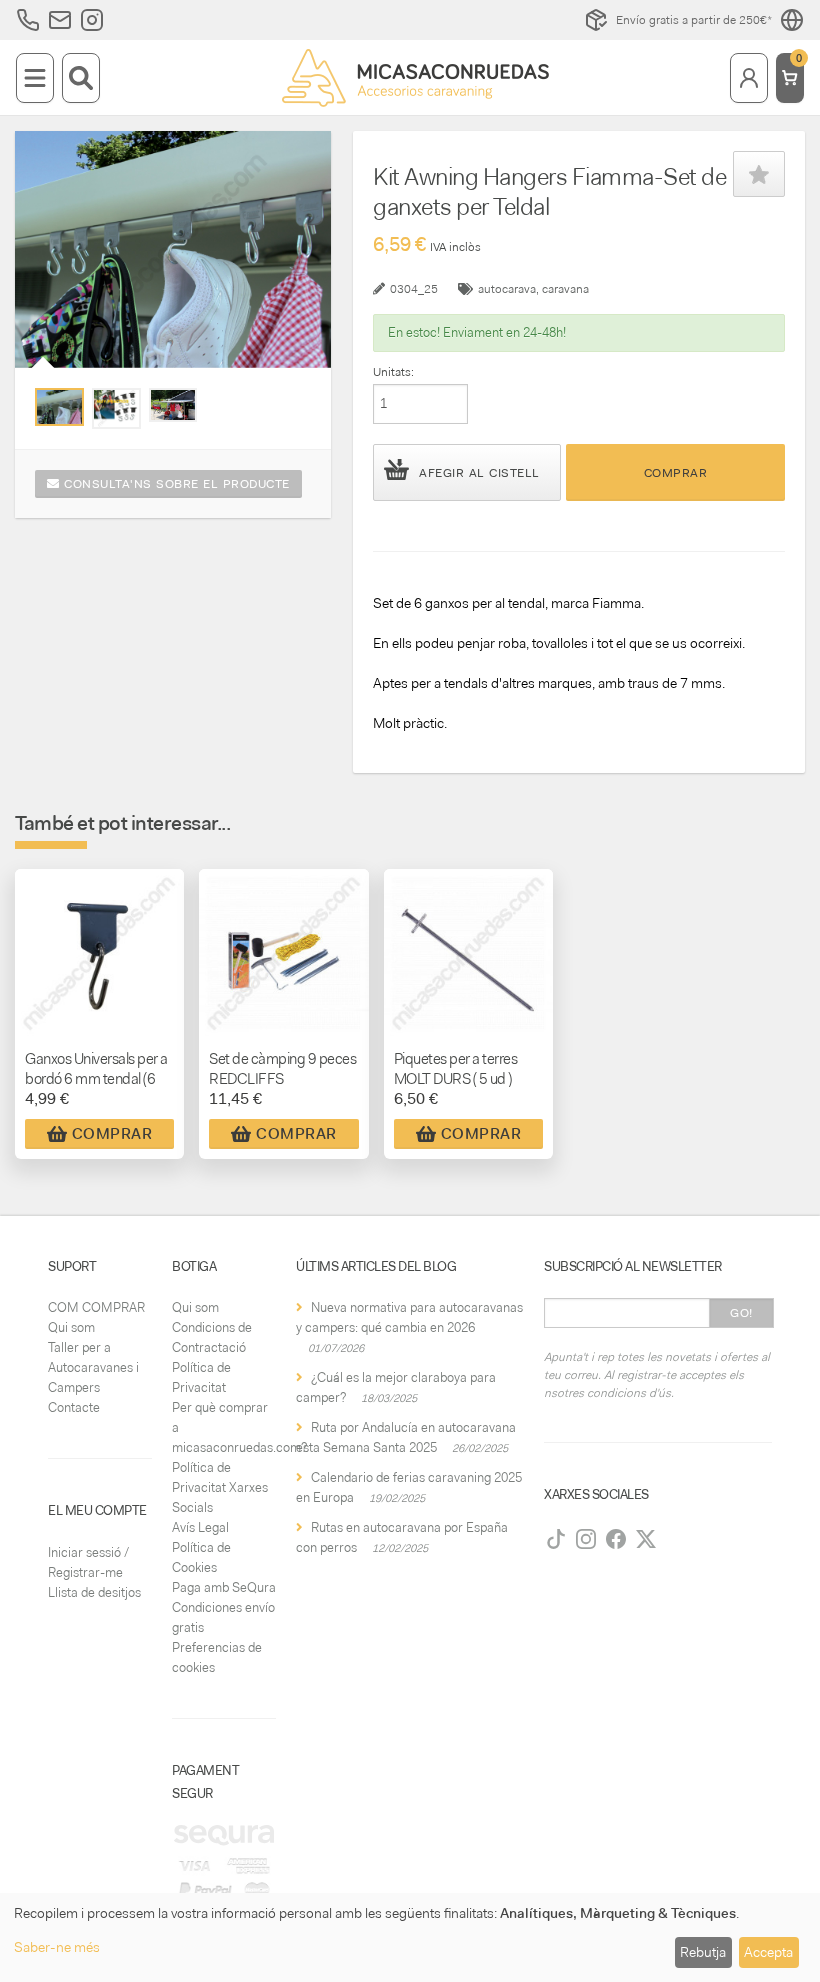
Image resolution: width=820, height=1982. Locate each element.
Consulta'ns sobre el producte (175, 484)
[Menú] (35, 78)
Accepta (768, 1952)
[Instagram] (586, 1539)
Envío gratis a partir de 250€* (694, 20)
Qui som (71, 1327)
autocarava (507, 289)
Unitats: (393, 372)
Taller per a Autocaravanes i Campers (93, 1367)
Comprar (676, 473)
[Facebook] (616, 1539)
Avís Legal (200, 1527)
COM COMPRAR (96, 1307)
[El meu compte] (749, 78)
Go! (741, 1313)
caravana (565, 289)
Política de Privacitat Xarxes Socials (220, 1487)
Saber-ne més (57, 1947)
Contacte (74, 1407)
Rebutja (703, 1952)
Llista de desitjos (94, 1592)
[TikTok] (556, 1539)
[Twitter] (646, 1539)
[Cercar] (81, 78)
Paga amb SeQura (224, 1587)
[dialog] (410, 1937)
